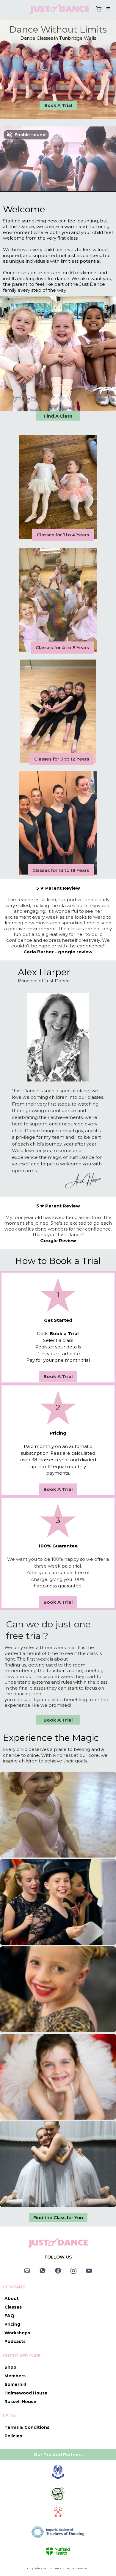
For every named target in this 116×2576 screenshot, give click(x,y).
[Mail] (27, 2271)
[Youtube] (89, 2271)
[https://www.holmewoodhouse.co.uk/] (58, 2472)
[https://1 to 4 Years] (58, 487)
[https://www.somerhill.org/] (58, 2494)
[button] (107, 9)
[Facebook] (58, 2271)
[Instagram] (73, 2271)
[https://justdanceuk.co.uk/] (59, 9)
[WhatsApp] (43, 2271)
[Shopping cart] (99, 9)
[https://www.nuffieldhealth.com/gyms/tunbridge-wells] (58, 2551)
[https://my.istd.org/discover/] (58, 2532)
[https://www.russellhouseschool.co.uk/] (58, 2513)
